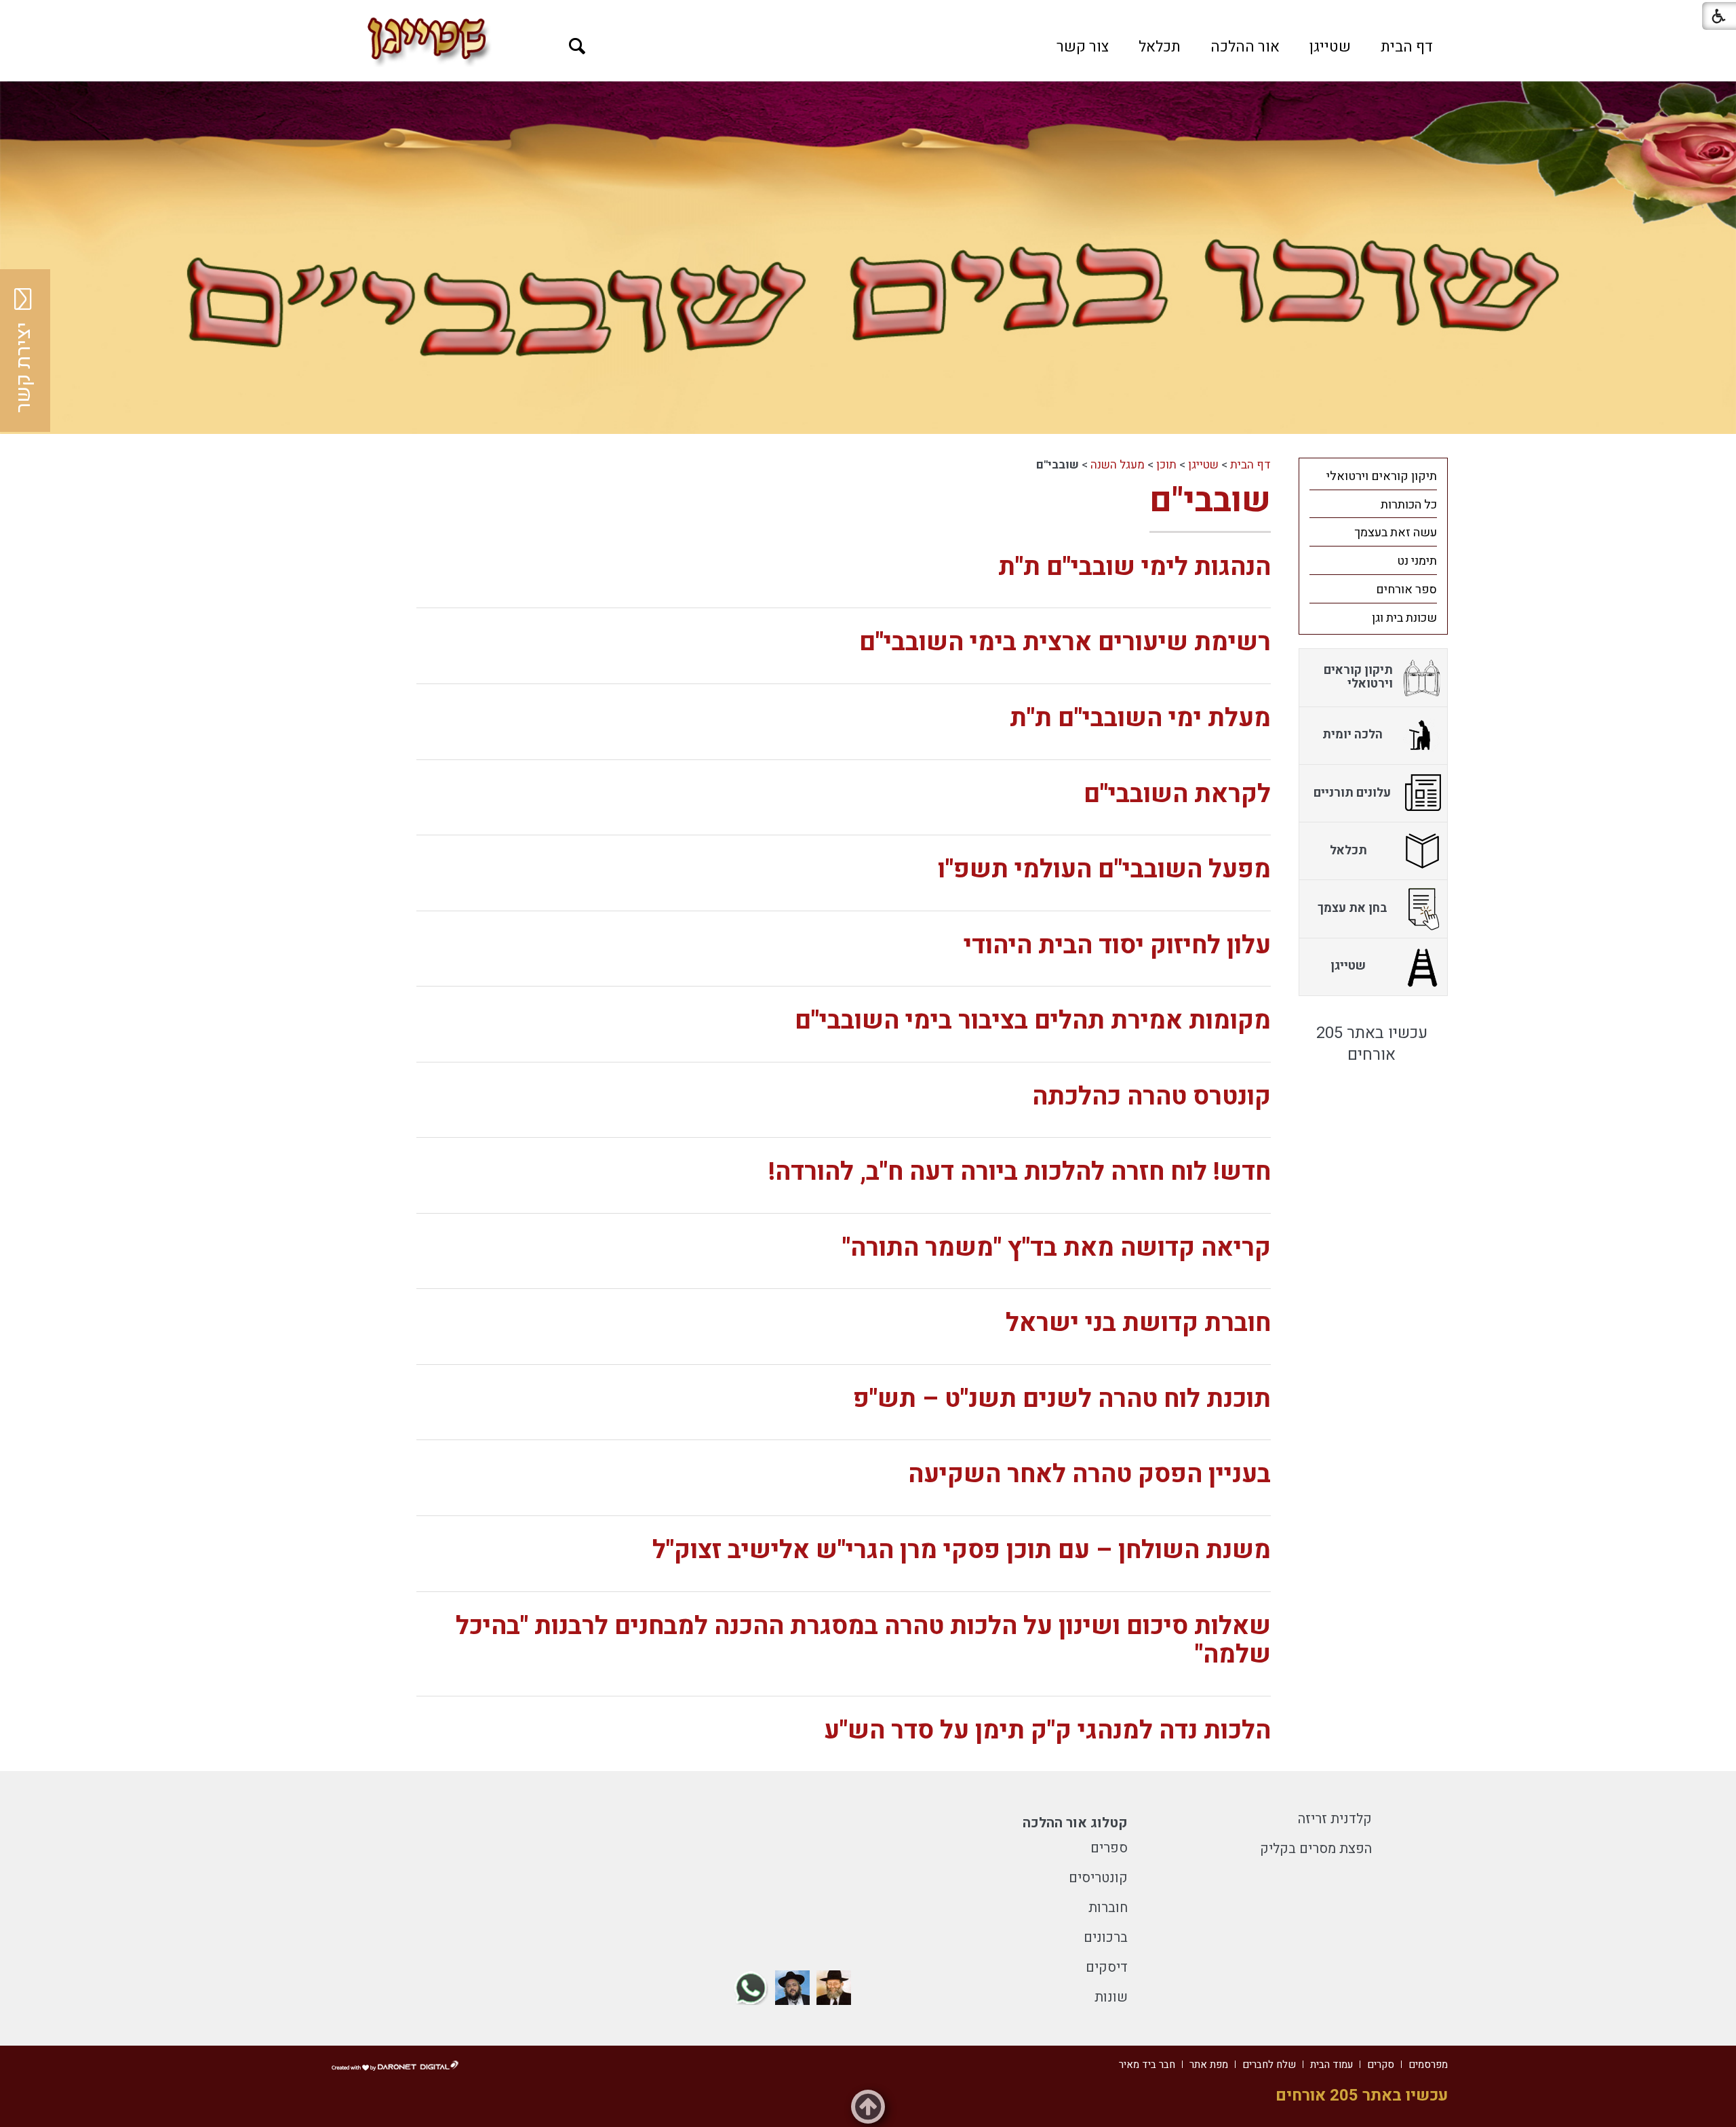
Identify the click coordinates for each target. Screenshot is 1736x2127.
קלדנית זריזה (1335, 1819)
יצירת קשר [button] (24, 367)
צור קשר (1083, 47)
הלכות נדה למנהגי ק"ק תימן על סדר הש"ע (1047, 1731)
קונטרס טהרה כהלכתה (1151, 1097)
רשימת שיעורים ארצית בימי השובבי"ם (1065, 642)
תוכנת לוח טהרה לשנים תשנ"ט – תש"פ (1062, 1399)
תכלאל (1160, 47)
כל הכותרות (1409, 505)
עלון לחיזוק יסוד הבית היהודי (1117, 946)
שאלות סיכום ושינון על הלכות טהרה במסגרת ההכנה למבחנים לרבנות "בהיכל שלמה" (863, 1641)
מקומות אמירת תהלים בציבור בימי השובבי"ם (1033, 1021)
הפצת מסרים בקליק (1316, 1849)
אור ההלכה (1245, 47)
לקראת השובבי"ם (1177, 794)
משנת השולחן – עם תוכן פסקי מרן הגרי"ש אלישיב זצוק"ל (962, 1550)
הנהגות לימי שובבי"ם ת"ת (1135, 567)
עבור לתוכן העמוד (868, 14)
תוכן (1166, 465)
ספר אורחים (1406, 590)
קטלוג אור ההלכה (1075, 1823)
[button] (577, 46)
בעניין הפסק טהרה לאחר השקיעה (1089, 1474)
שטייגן (1330, 47)
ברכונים (1106, 1937)
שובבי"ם (1210, 501)
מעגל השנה (1118, 465)
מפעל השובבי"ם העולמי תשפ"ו (1104, 870)
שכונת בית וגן (1404, 618)
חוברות (1108, 1908)
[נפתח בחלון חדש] (834, 1988)
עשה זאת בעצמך (1396, 533)
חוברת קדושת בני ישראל (1138, 1323)
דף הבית (1407, 47)
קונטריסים (1098, 1878)
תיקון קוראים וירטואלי (1382, 476)
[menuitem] (1407, 47)
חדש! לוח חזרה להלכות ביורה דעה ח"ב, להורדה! (1020, 1172)
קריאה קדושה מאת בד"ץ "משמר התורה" (1057, 1248)
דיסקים (1107, 1967)
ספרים (1109, 1848)
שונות (1111, 1997)
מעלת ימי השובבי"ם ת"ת (1140, 718)
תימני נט (1417, 561)
